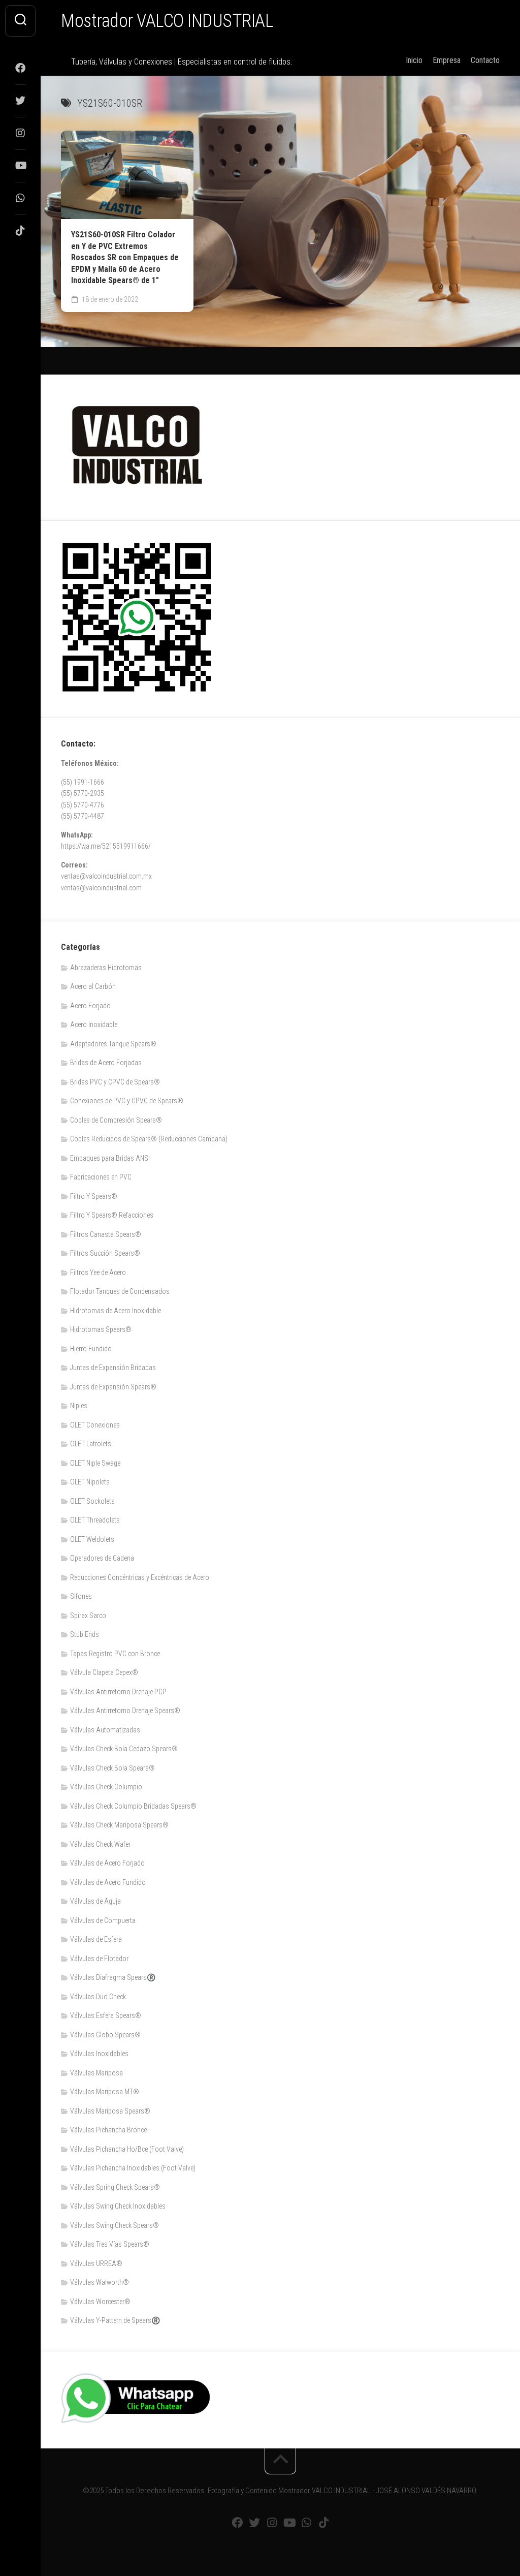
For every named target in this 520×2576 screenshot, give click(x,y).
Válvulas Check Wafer (100, 1844)
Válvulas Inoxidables (99, 2054)
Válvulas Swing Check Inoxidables (118, 2206)
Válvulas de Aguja (95, 1901)
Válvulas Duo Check (98, 1997)
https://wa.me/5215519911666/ (106, 846)
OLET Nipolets (90, 1482)
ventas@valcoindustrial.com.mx (106, 876)
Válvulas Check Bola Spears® (112, 1768)
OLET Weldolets (92, 1539)
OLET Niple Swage (95, 1463)
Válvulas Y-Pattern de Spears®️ (115, 2320)
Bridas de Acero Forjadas (106, 1063)
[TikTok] (20, 231)
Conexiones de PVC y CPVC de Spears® (127, 1101)
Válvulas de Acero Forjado (107, 1863)
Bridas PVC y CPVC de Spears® (115, 1082)
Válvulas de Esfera (96, 1939)
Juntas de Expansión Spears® (113, 1387)
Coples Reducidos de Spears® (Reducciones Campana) (149, 1139)
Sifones (81, 1596)
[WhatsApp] (20, 198)
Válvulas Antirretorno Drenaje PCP (118, 1692)
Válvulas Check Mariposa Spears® (119, 1825)
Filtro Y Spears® (94, 1196)
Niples (79, 1406)
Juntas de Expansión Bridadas (113, 1368)
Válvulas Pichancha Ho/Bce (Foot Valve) (127, 2149)
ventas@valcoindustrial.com (101, 888)
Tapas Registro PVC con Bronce (115, 1654)
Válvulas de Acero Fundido (108, 1882)
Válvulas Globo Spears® (105, 2035)
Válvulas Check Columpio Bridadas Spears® (133, 1806)
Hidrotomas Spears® (101, 1329)
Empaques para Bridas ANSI (110, 1158)
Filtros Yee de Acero (98, 1273)
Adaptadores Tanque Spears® (113, 1044)
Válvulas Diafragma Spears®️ (113, 1977)
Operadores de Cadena (102, 1558)
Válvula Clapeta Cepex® (104, 1672)
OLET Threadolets (95, 1520)
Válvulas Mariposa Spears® (110, 2111)
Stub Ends (85, 1634)
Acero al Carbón (93, 986)
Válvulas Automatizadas (105, 1730)
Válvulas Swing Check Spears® (115, 2225)
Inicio (414, 60)
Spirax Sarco (88, 1616)
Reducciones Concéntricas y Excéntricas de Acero (140, 1577)
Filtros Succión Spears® (105, 1253)
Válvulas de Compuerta (103, 1920)
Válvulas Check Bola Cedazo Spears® (124, 1749)
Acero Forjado (90, 1006)
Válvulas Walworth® (100, 2282)
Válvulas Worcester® (100, 2302)
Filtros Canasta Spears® (106, 1234)
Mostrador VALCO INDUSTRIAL (167, 21)
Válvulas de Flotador (99, 1959)
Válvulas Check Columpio (106, 1787)
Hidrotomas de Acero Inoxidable (116, 1311)
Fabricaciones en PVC (101, 1177)
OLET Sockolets (92, 1501)
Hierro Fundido (91, 1349)
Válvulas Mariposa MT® (105, 2092)
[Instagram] (20, 133)
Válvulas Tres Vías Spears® (110, 2244)
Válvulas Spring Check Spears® (115, 2187)
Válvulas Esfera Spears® (106, 2015)
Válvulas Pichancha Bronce (108, 2130)
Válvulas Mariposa (96, 2073)
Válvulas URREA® (96, 2263)
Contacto (485, 60)
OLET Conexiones (95, 1425)
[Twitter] (20, 101)
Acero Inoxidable (94, 1025)
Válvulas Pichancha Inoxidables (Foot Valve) (133, 2168)
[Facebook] (20, 68)
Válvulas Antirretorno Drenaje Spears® (125, 1711)
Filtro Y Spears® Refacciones (112, 1215)
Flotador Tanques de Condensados (120, 1291)
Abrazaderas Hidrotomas (106, 968)
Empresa (447, 60)
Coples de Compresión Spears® (116, 1120)
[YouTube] (20, 166)
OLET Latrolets (91, 1444)
